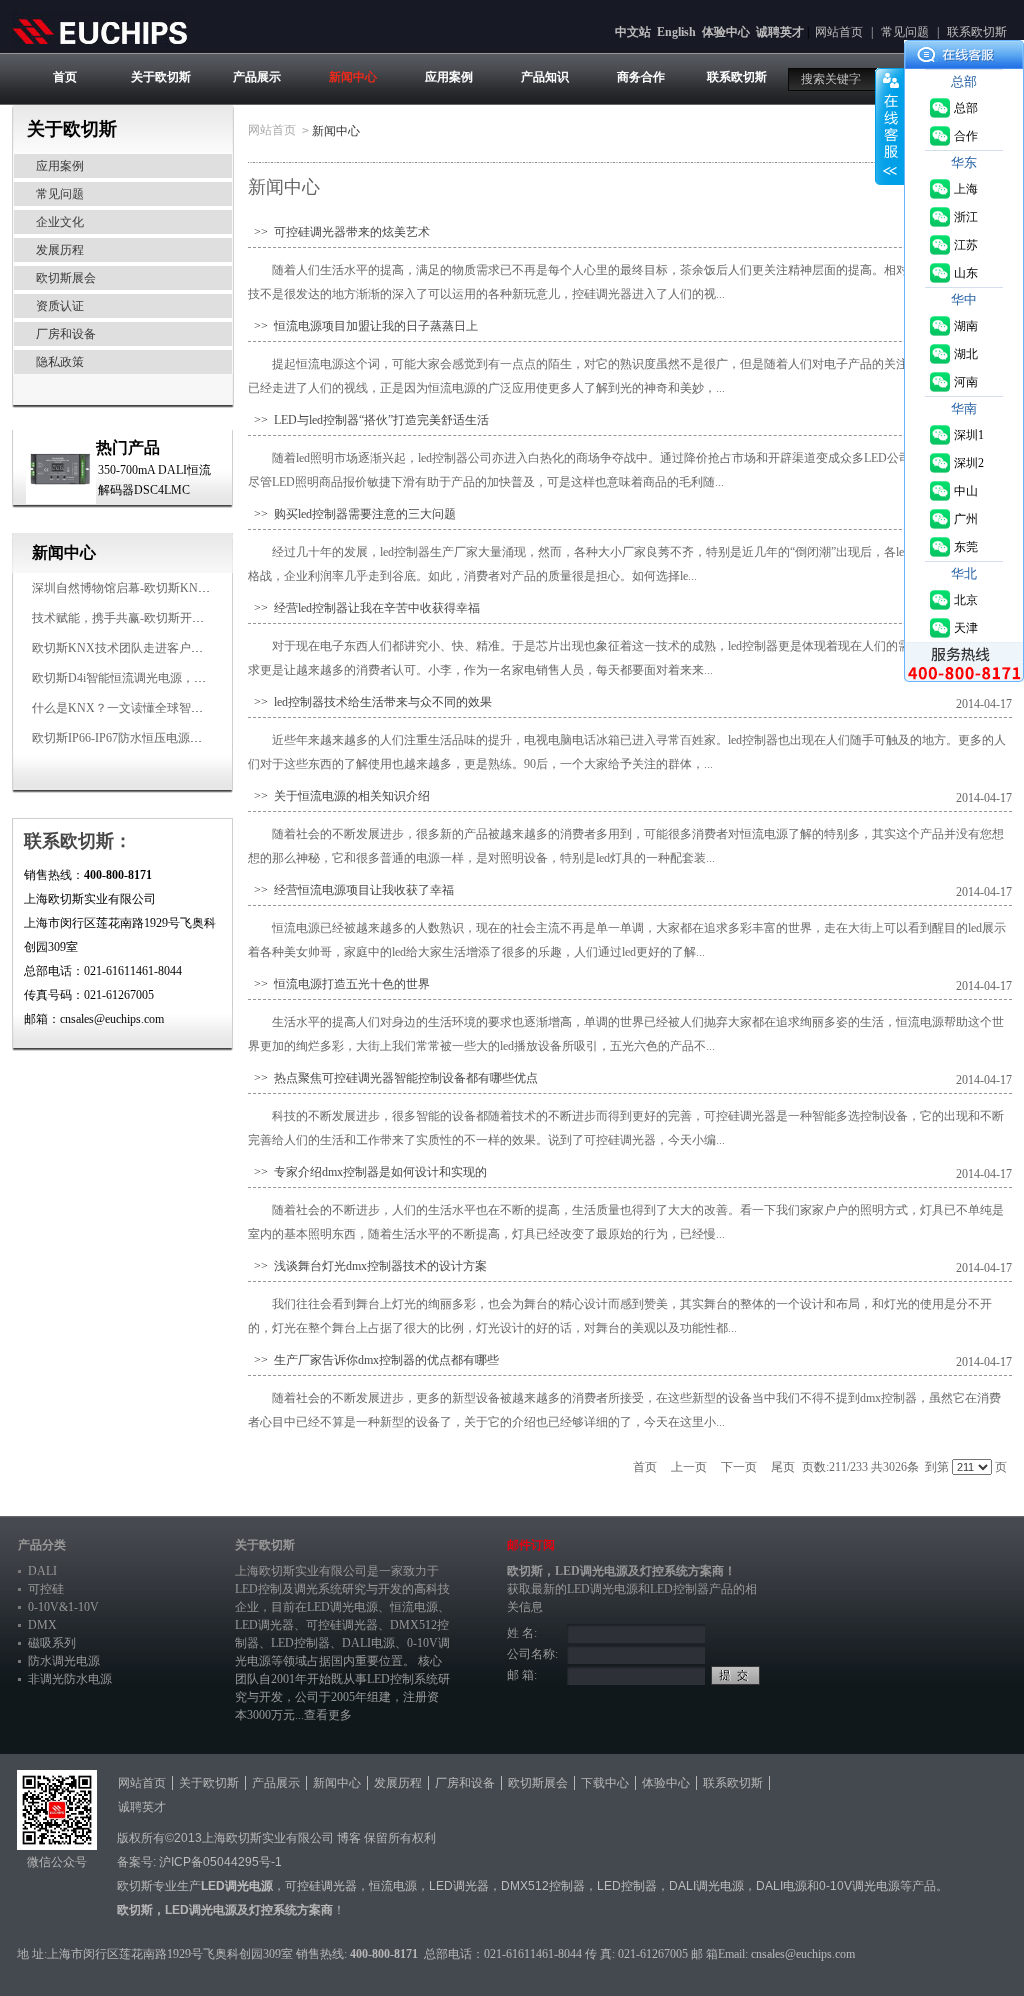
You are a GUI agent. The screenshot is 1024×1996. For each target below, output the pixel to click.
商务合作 (641, 77)
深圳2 (969, 463)
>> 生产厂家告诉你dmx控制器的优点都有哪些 (373, 1360)
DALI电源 (368, 1643)
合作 (966, 136)
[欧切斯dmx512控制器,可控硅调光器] (99, 31)
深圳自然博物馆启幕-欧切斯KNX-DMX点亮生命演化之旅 (184, 588)
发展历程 (60, 250)
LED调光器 (264, 1625)
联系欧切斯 (977, 32)
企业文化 (60, 222)
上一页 (689, 1467)
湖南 (966, 326)
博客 (349, 1838)
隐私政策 (60, 362)
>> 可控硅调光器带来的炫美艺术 (339, 232)
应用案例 (449, 77)
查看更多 (328, 1715)
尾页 (783, 1467)
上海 (966, 189)
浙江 (966, 217)
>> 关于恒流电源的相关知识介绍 (339, 796)
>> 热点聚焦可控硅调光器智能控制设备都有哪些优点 (393, 1078)
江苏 (966, 245)
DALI (42, 1571)
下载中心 (605, 1783)
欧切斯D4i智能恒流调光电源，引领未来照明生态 (161, 678)
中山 (966, 491)
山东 (966, 273)
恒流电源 (393, 1886)
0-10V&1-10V (63, 1607)
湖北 (966, 354)
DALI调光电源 (706, 1886)
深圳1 (969, 435)
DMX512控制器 (543, 1886)
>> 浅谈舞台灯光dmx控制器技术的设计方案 (367, 1266)
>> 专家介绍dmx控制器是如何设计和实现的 (367, 1172)
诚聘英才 (780, 32)
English (676, 32)
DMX (42, 1625)
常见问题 (905, 32)
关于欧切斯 (161, 77)
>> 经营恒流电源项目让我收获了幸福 (351, 890)
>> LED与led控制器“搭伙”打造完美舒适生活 (368, 420)
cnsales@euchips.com (803, 1954)
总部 (966, 108)
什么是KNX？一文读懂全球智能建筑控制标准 (153, 708)
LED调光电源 (342, 1607)
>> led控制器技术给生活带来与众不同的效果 (370, 702)
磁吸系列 (52, 1643)
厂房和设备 (66, 334)
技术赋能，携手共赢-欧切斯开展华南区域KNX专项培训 (179, 618)
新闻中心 (353, 77)
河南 (966, 382)
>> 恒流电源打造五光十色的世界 (339, 984)
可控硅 (46, 1589)
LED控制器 (300, 1643)
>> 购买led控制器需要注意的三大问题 (352, 514)
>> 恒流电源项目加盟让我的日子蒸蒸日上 (363, 326)
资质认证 (60, 306)
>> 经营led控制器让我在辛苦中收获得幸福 (364, 608)
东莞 (966, 547)
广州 (966, 519)
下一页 (739, 1467)
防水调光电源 (64, 1661)
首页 (65, 77)
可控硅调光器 (342, 1625)
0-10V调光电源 (859, 1886)
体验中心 (726, 32)
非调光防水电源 (70, 1679)
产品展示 (257, 77)
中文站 (633, 32)
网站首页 (839, 32)
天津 (966, 628)
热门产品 (128, 447)
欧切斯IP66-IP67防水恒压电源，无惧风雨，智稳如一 (171, 738)
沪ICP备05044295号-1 (220, 1862)
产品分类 (42, 1545)
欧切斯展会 (66, 278)
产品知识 (545, 77)
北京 (966, 600)
